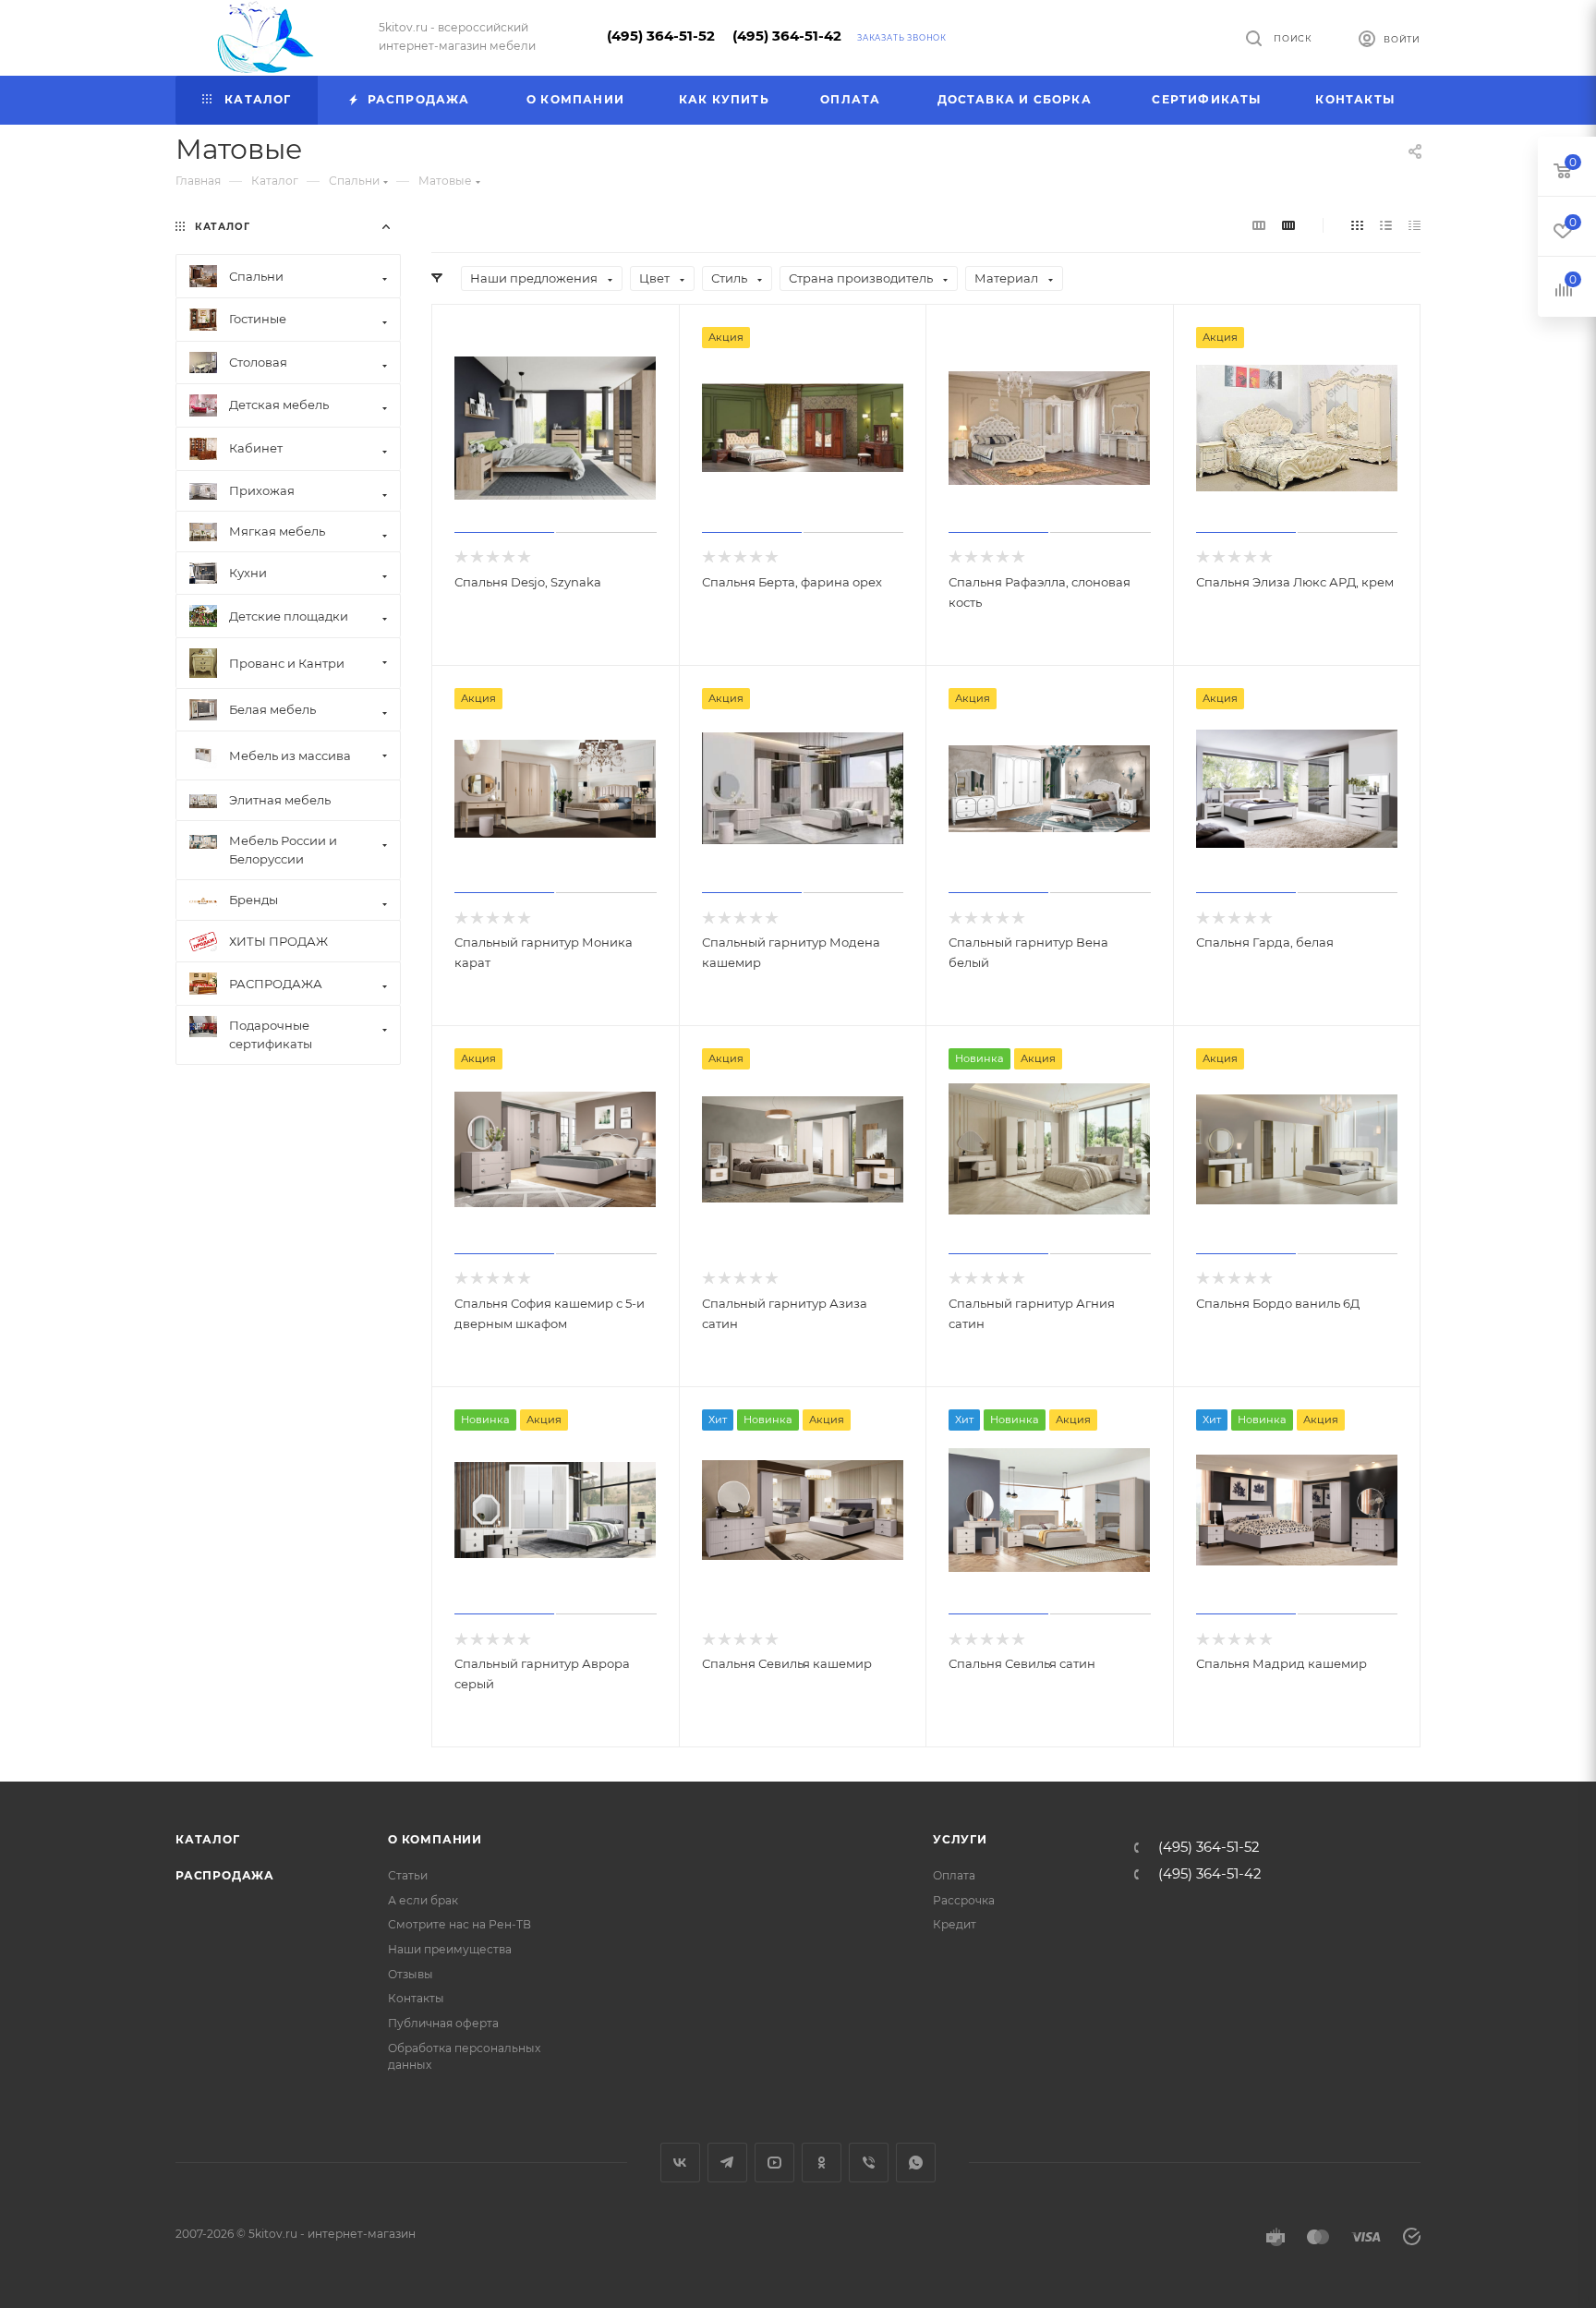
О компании (435, 1839)
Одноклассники (822, 2163)
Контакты (416, 1998)
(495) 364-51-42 (787, 36)
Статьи (408, 1875)
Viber (869, 2163)
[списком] (1386, 225)
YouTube (774, 2163)
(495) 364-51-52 (661, 36)
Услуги (960, 1839)
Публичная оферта (443, 2023)
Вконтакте (680, 2163)
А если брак (423, 1900)
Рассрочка (964, 1900)
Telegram (727, 2163)
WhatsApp (916, 2163)
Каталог (208, 1839)
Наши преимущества (450, 1949)
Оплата (954, 1875)
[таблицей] (1415, 225)
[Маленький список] (1259, 225)
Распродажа (225, 1875)
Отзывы (411, 1974)
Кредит (955, 1924)
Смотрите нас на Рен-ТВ (459, 1924)
